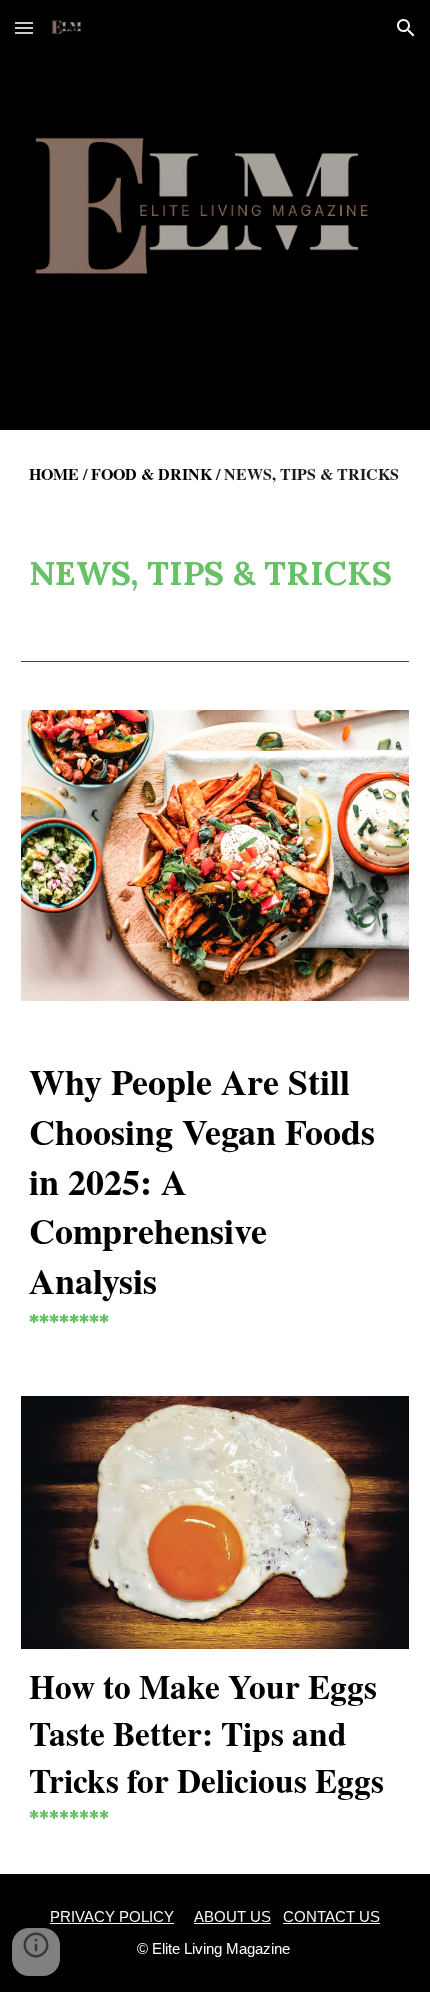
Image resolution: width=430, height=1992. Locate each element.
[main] (215, 474)
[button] (24, 27)
